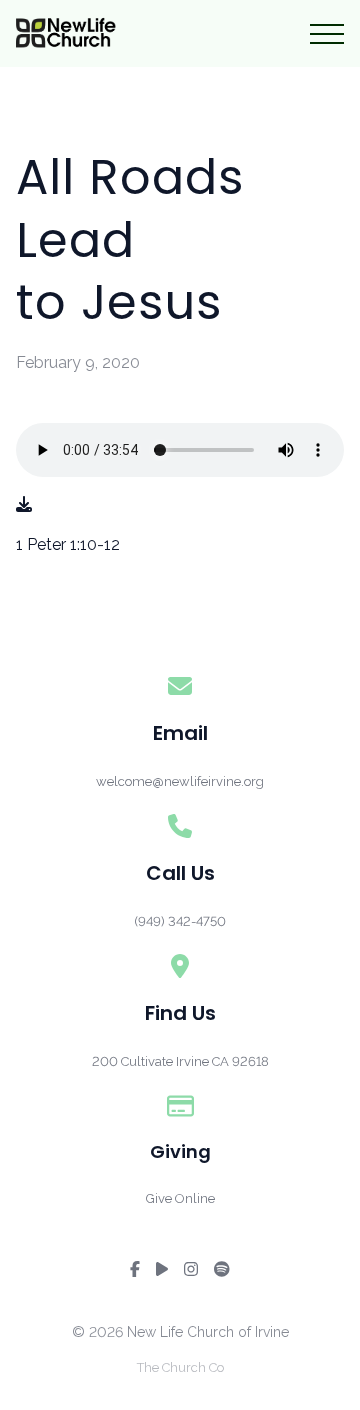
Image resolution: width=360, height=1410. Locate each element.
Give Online (180, 1198)
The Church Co (180, 1367)
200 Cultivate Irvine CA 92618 (180, 1061)
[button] (327, 34)
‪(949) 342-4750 (180, 921)
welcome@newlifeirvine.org (180, 781)
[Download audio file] (24, 505)
